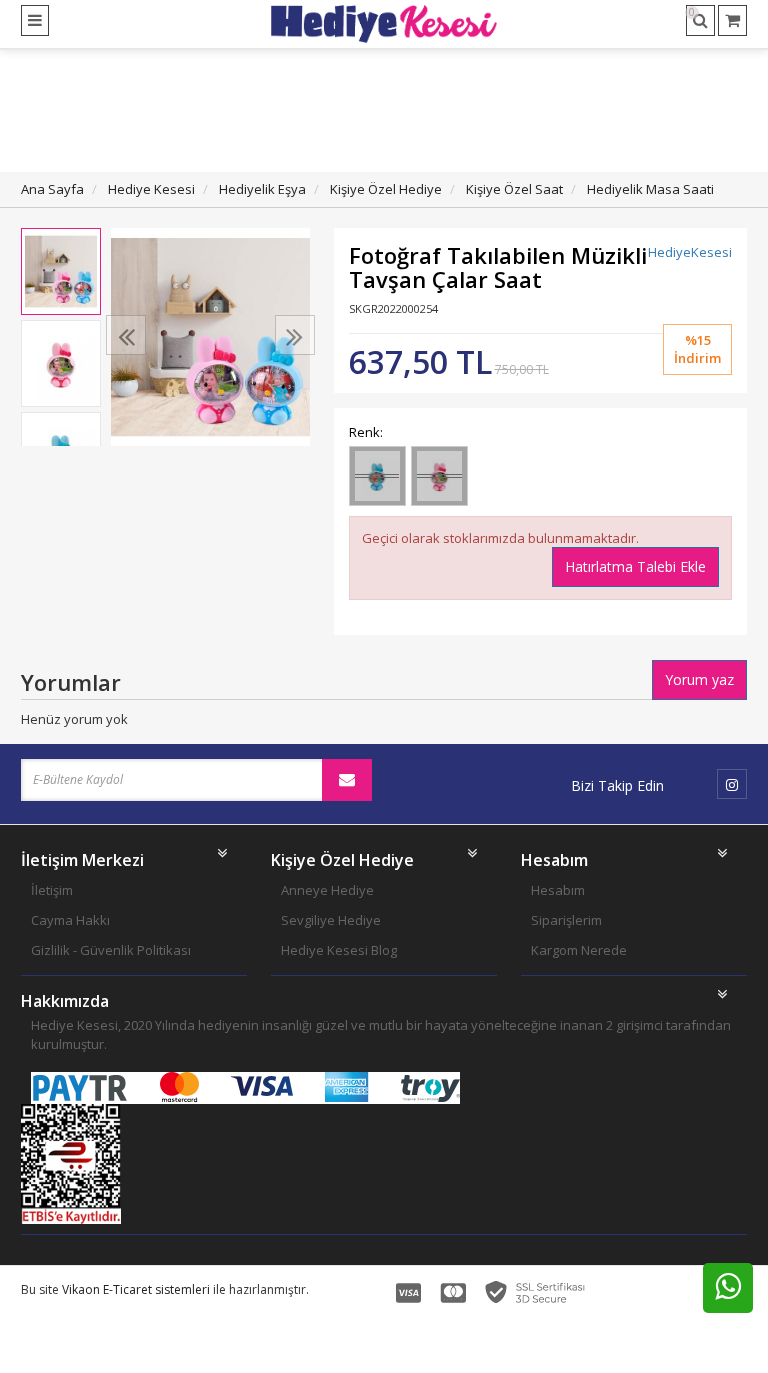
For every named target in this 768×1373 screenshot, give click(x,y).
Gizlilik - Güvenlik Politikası (111, 950)
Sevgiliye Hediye (331, 920)
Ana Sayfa (52, 189)
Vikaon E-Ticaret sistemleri (136, 1289)
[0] (732, 20)
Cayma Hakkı (70, 920)
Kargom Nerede (579, 950)
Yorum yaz (699, 679)
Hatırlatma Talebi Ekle (635, 566)
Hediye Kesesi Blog (339, 950)
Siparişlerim (566, 920)
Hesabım (558, 890)
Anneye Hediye (327, 890)
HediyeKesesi (690, 252)
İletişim (52, 890)
